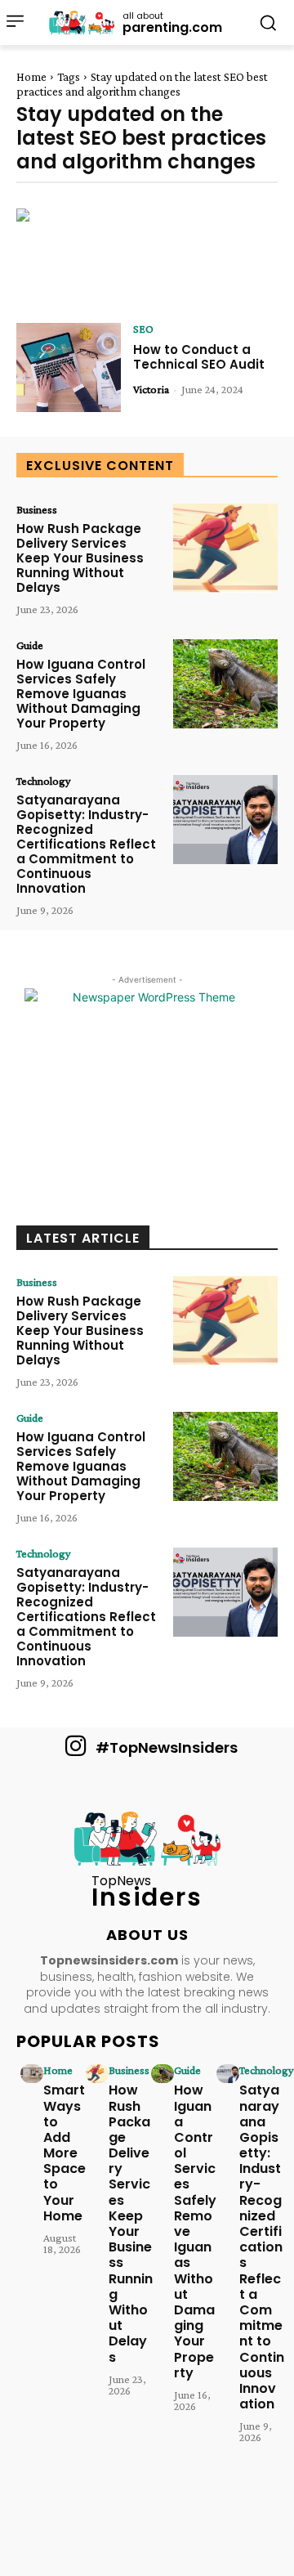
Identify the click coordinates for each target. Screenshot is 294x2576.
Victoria (151, 389)
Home (31, 77)
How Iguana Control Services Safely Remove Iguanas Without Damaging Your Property (81, 694)
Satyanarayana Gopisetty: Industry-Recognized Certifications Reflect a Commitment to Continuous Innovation (86, 844)
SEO (143, 329)
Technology (43, 781)
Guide (30, 645)
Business (37, 509)
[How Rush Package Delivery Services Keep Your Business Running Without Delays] (225, 548)
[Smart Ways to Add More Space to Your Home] (32, 2073)
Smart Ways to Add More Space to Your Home (65, 2153)
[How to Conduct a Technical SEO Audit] (69, 367)
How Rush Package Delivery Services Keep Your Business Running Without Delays (80, 558)
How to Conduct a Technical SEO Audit (199, 357)
